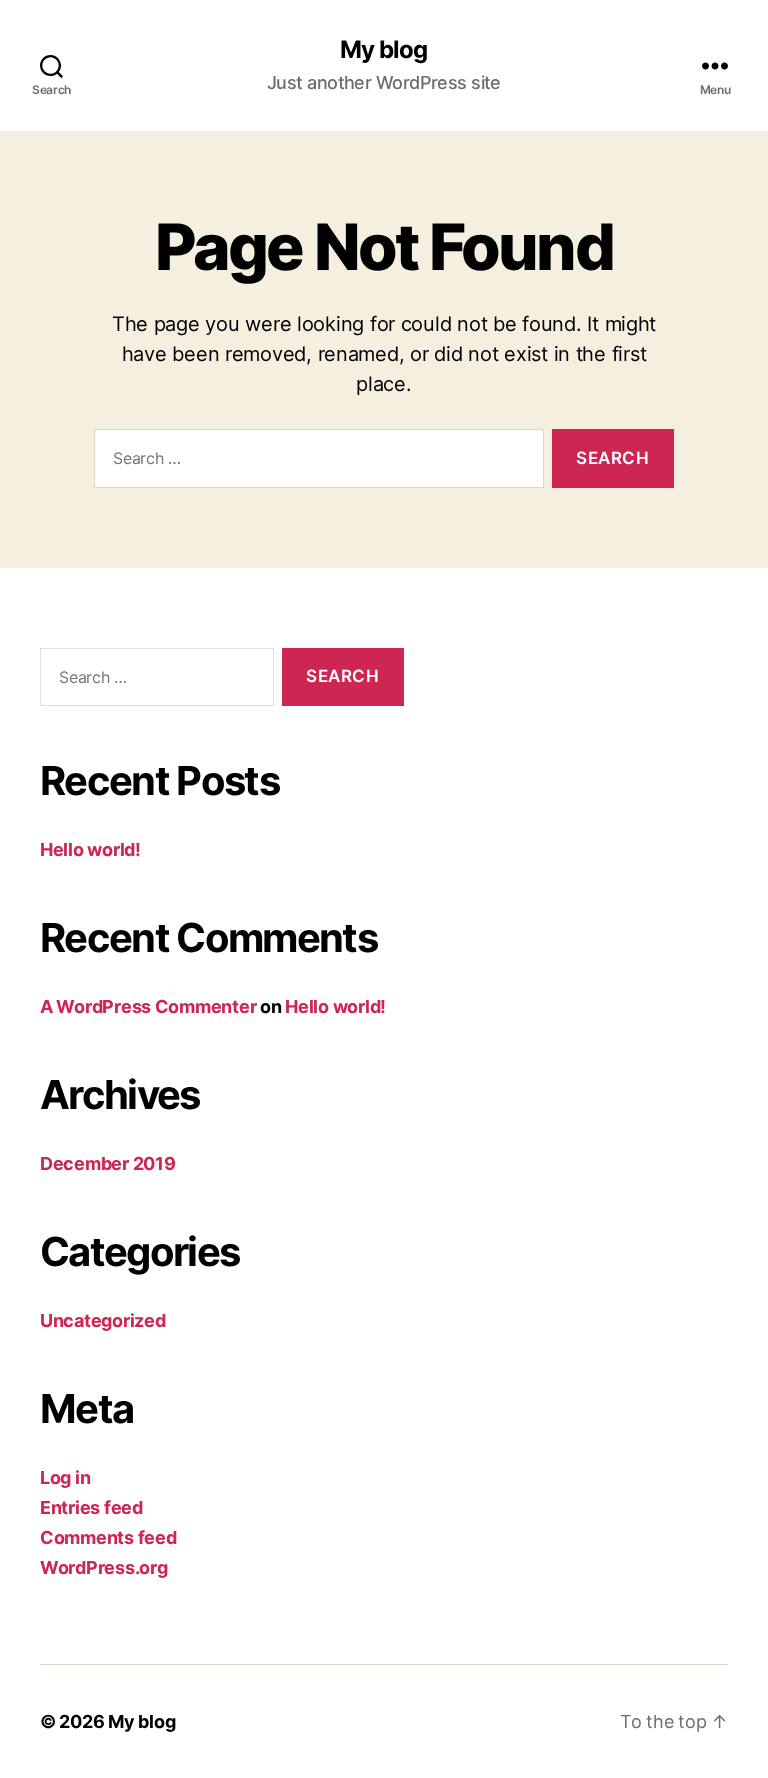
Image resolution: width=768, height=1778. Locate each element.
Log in (65, 1477)
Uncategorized (103, 1320)
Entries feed (91, 1507)
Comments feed (108, 1537)
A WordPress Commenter (148, 1006)
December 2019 (108, 1163)
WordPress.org (104, 1567)
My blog (383, 50)
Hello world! (90, 849)
